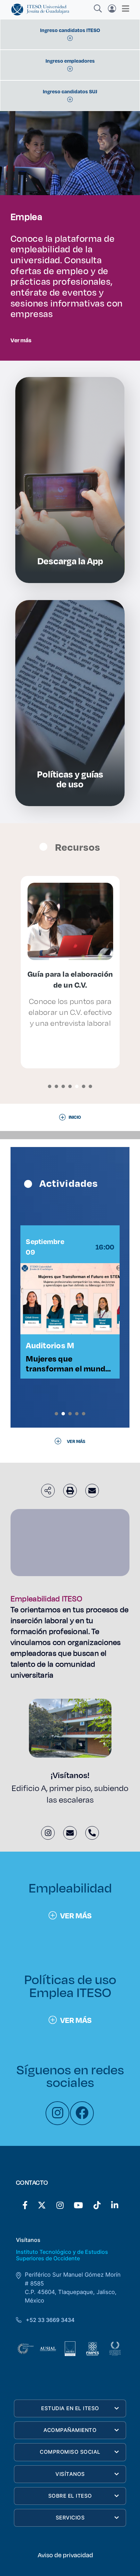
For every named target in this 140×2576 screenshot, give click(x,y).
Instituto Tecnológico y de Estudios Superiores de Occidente (62, 2255)
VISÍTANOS (70, 2474)
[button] (50, 1086)
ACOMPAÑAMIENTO (70, 2430)
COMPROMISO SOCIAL (70, 2452)
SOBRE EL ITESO (70, 2496)
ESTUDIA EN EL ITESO (70, 2408)
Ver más (21, 340)
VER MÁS (76, 1915)
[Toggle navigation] (124, 9)
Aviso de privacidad (65, 2555)
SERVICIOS (70, 2518)
